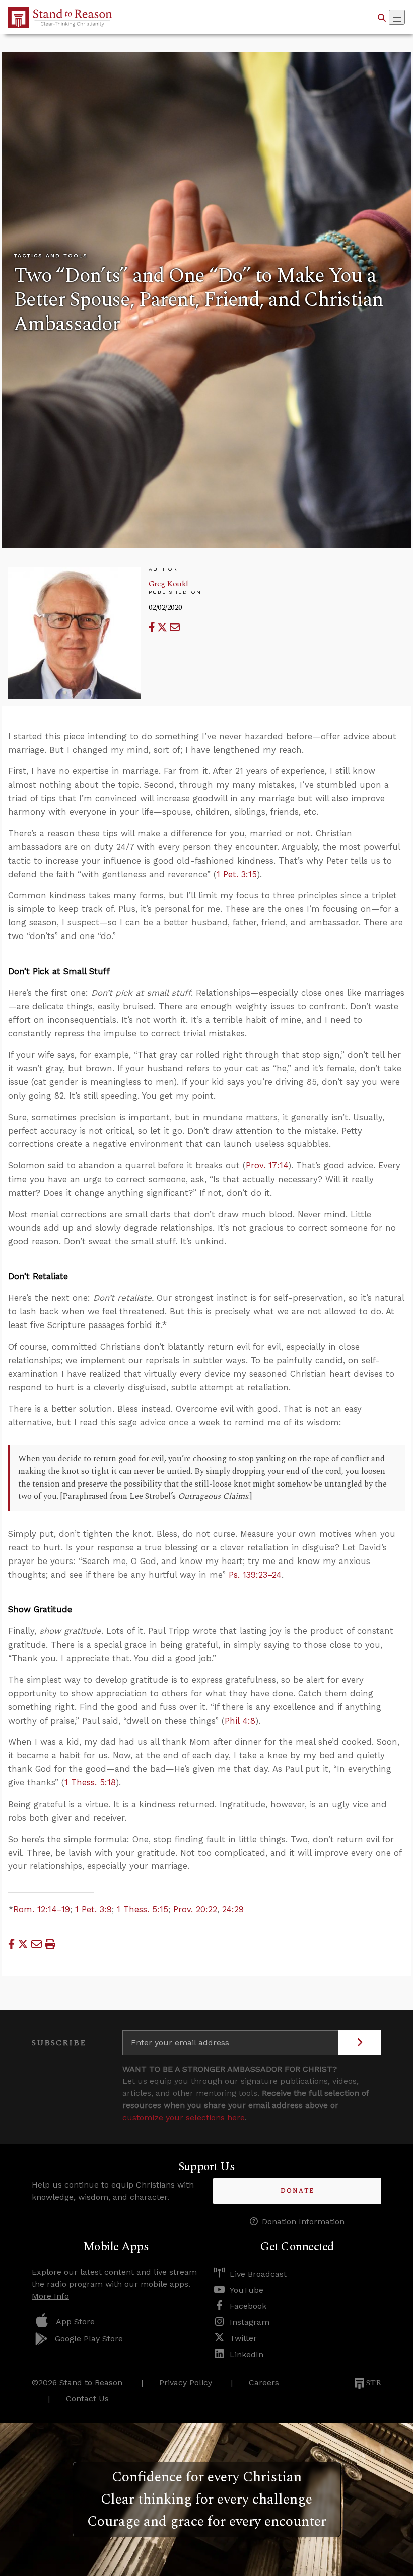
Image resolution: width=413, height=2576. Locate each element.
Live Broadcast (258, 2274)
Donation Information (303, 2221)
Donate (297, 2191)
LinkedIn (247, 2354)
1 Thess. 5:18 (90, 1782)
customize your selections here (184, 2117)
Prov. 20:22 (195, 1909)
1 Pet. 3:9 (93, 1909)
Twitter (243, 2338)
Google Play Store (89, 2339)
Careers (264, 2383)
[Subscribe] (360, 2043)
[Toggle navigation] (397, 17)
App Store (75, 2322)
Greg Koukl (168, 584)
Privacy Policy (186, 2383)
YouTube (247, 2290)
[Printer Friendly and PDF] (50, 1944)
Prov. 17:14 (267, 1165)
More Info (50, 2296)
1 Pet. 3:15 (237, 874)
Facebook (248, 2306)
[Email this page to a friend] (175, 627)
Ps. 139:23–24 (255, 1575)
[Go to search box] (382, 17)
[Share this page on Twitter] (163, 627)
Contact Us (87, 2399)
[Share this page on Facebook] (153, 627)
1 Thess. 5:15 (143, 1909)
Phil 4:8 (240, 1721)
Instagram (250, 2322)
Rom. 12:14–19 (42, 1909)
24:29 (233, 1909)
